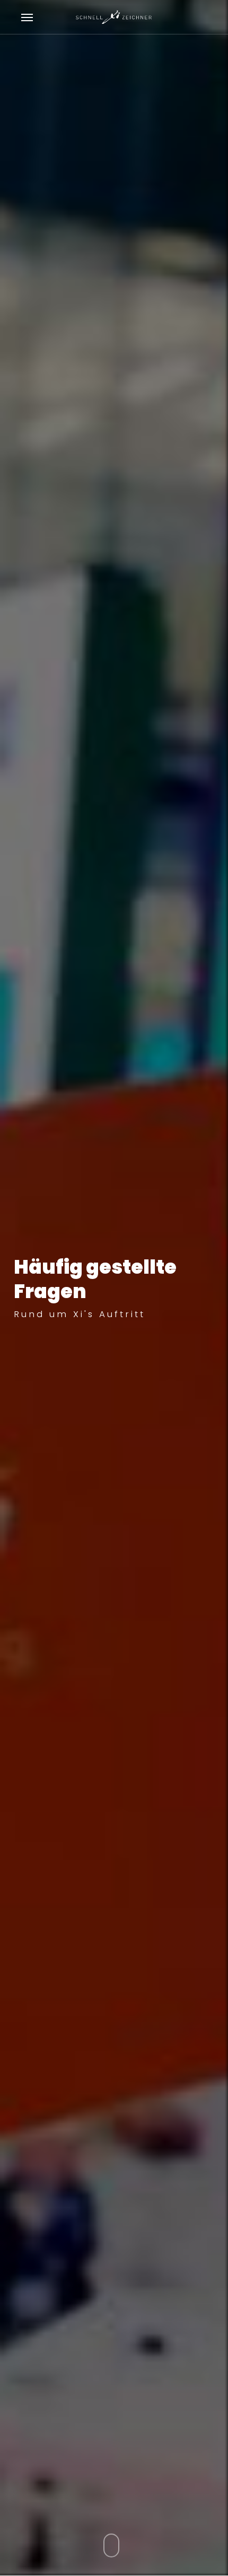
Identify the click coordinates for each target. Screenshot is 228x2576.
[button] (27, 17)
